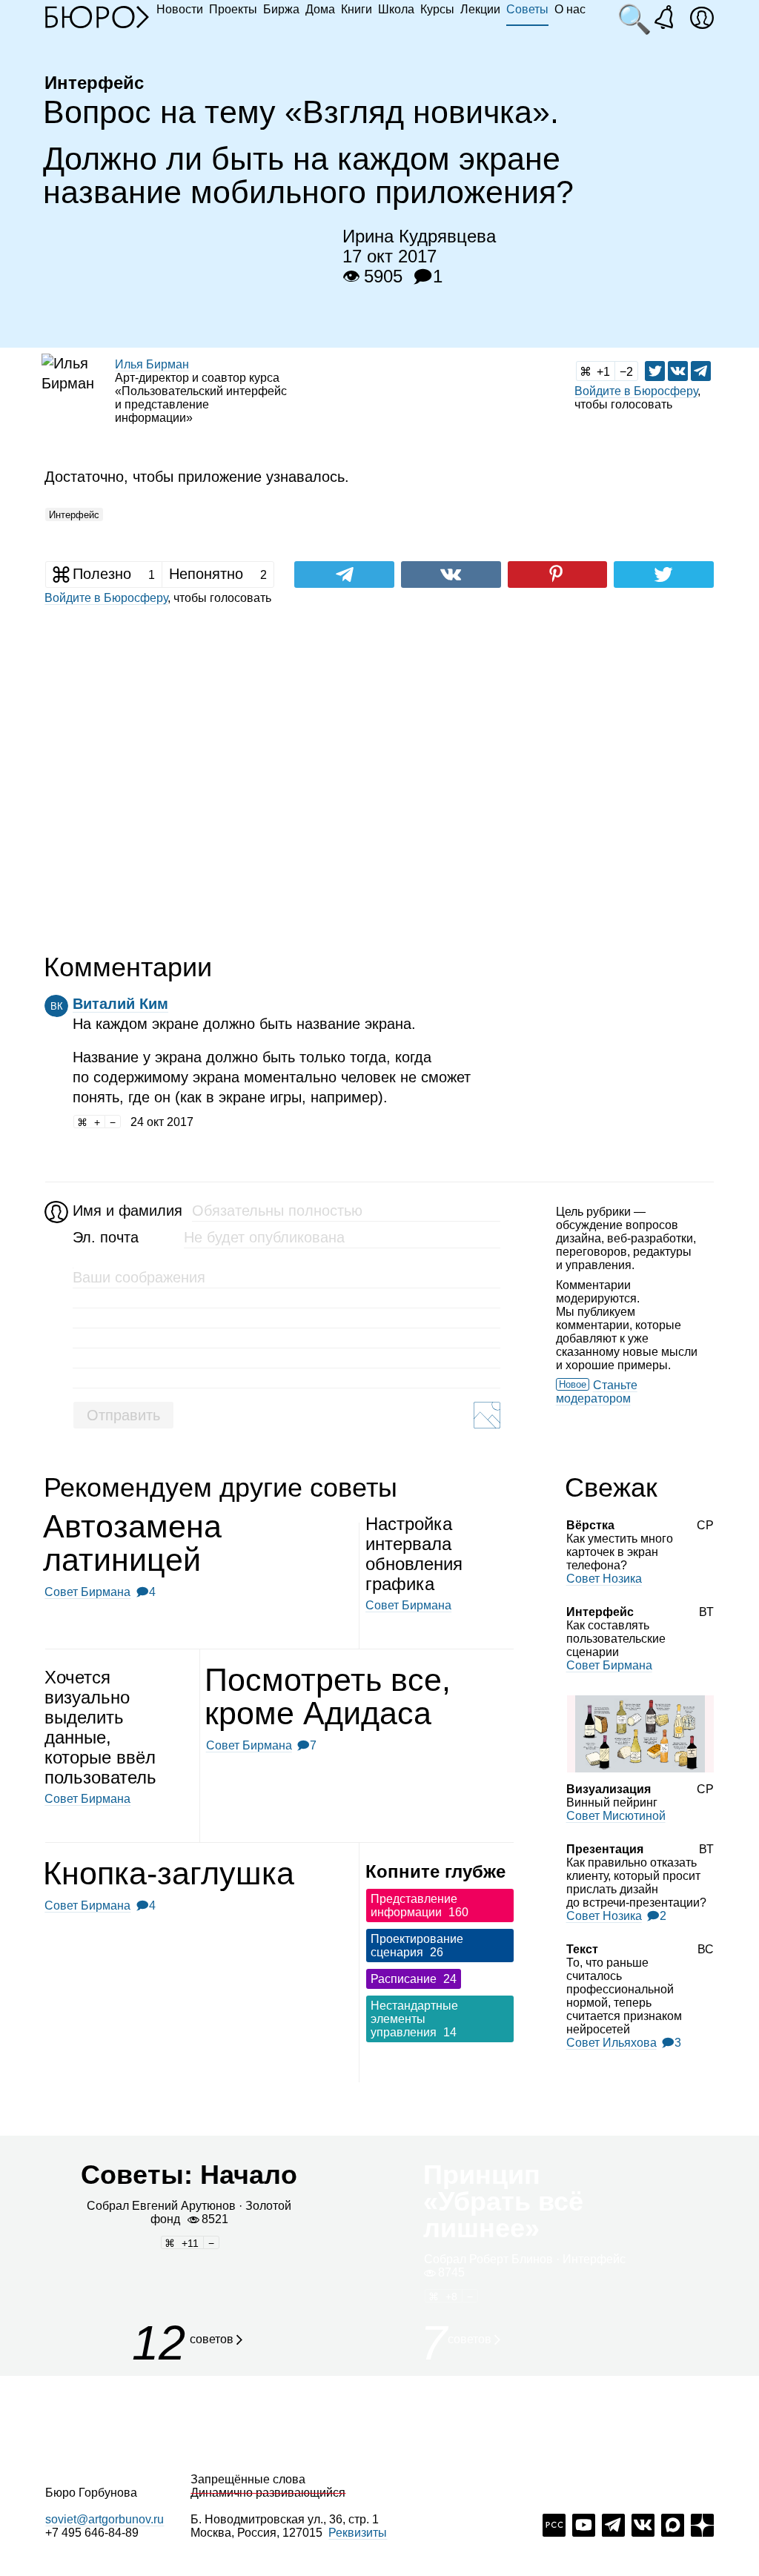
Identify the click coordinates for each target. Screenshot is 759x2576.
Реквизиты (358, 2533)
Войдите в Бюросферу (636, 391)
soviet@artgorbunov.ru (105, 2519)
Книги (357, 9)
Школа (396, 9)
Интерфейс (74, 515)
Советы (527, 9)
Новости (180, 9)
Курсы (437, 9)
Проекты (233, 9)
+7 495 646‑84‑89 (92, 2533)
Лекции (480, 9)
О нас (570, 9)
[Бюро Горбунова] (97, 16)
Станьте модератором (597, 1392)
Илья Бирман (152, 364)
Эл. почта (106, 1237)
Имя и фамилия (126, 1211)
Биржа (281, 9)
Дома (320, 9)
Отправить (123, 1415)
